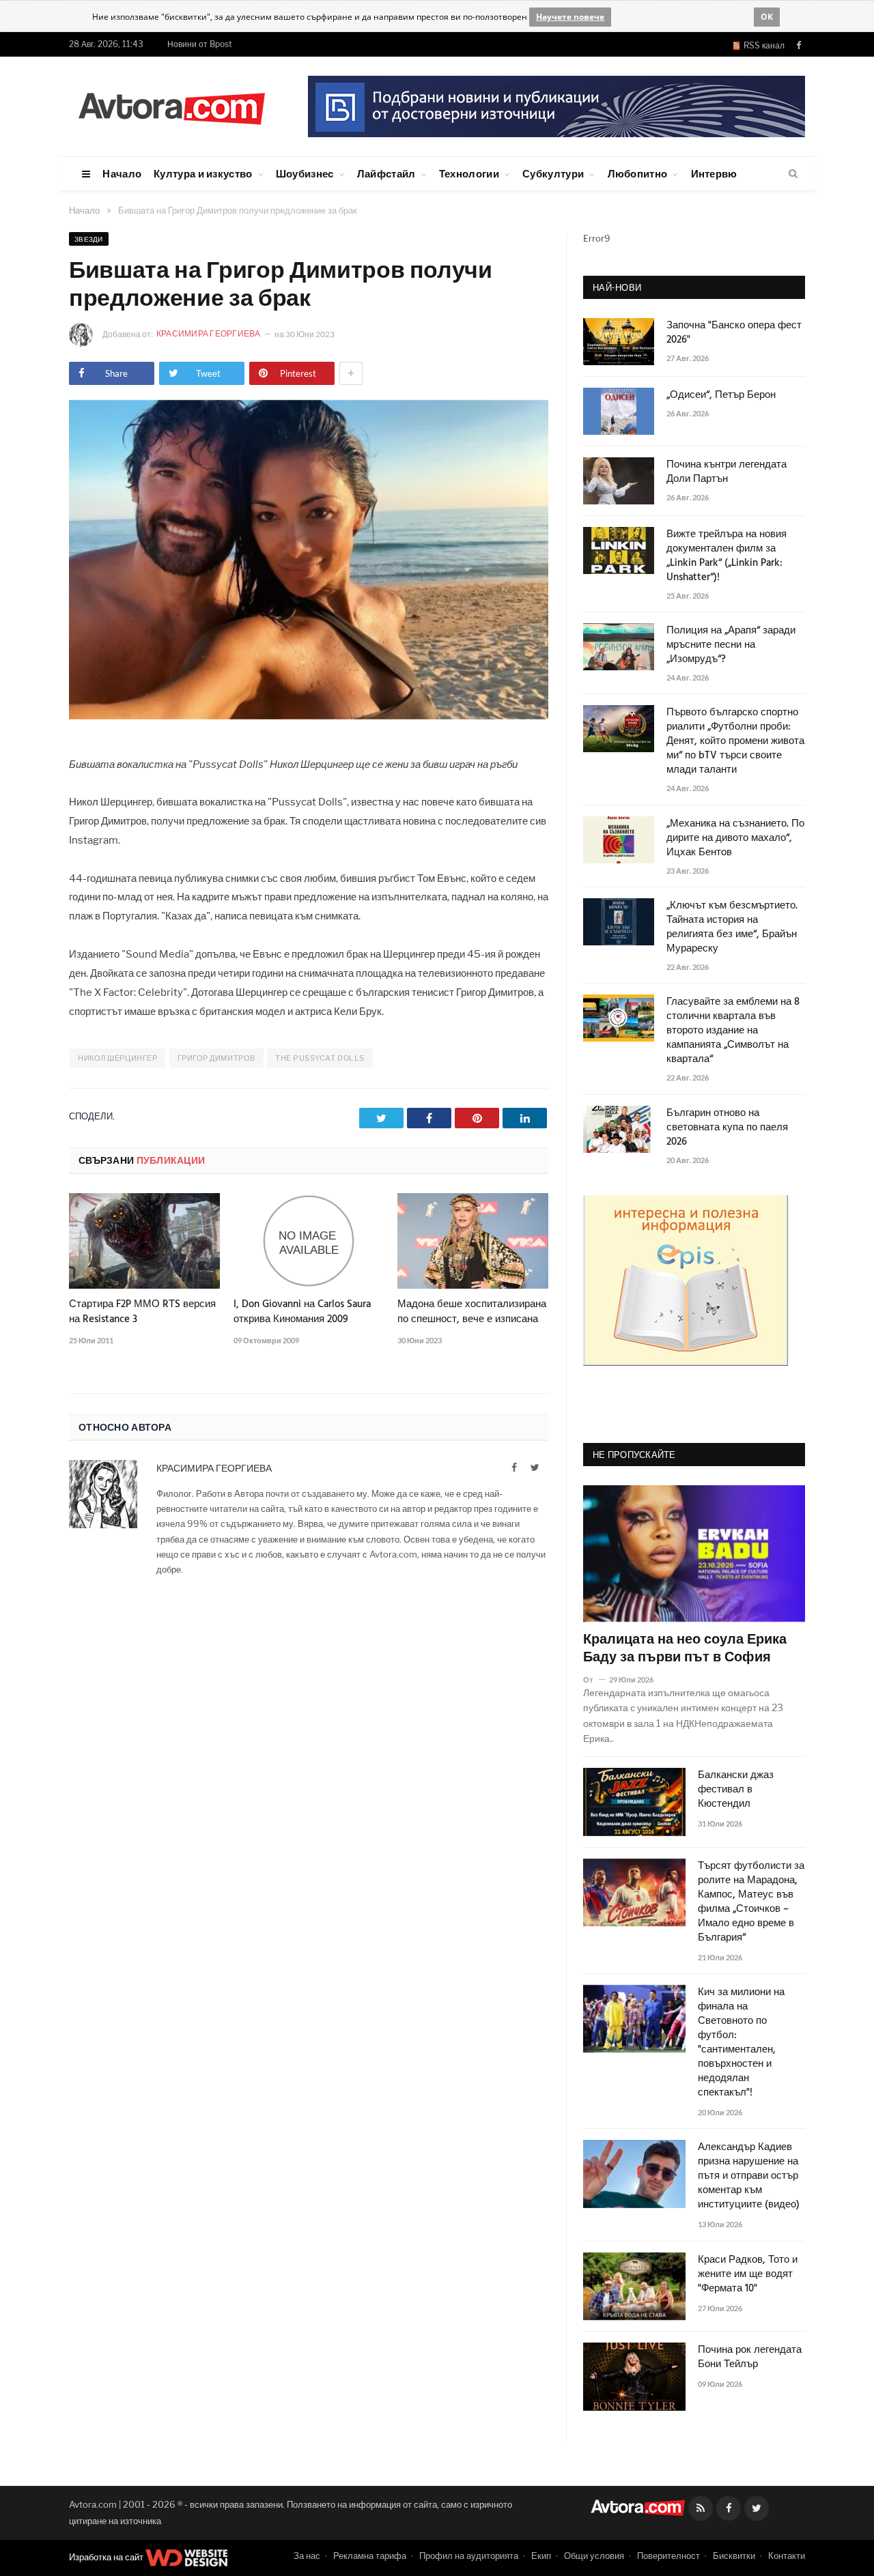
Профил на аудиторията (469, 2556)
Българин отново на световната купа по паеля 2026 (727, 1128)
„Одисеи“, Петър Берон (721, 396)
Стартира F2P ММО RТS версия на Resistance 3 (142, 1312)
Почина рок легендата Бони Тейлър (750, 2358)
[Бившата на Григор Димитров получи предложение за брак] (309, 716)
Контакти (787, 2556)
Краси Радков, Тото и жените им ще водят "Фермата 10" (748, 2275)
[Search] (793, 174)
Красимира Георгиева (209, 333)
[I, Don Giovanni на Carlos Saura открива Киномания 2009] (309, 1241)
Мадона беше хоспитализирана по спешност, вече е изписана (472, 1312)
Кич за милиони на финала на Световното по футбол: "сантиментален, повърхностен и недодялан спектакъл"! (741, 2043)
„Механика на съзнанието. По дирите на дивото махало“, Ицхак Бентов (735, 839)
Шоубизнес (305, 173)
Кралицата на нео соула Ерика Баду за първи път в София (685, 1649)
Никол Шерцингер (117, 1058)
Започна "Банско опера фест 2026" (734, 333)
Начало (122, 173)
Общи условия (594, 2556)
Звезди (89, 239)
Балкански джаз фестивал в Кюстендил (736, 1790)
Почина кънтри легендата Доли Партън (727, 472)
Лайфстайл (386, 173)
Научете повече (570, 17)
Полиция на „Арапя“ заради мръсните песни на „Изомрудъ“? (731, 645)
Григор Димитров (216, 1058)
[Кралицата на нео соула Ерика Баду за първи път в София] (694, 1554)
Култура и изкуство (203, 173)
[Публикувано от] (594, 1679)
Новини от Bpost (200, 44)
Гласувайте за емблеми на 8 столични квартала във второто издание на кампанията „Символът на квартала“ (733, 1031)
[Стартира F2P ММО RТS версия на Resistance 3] (144, 1241)
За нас (307, 2556)
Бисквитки (734, 2556)
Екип (541, 2556)
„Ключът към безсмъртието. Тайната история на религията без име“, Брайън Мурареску (732, 928)
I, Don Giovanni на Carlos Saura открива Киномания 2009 (302, 1312)
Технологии (469, 173)
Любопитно (638, 173)
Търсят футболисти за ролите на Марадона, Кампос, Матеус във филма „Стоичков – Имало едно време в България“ (751, 1902)
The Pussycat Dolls (320, 1058)
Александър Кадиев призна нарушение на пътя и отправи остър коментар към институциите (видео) (749, 2176)
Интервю (714, 173)
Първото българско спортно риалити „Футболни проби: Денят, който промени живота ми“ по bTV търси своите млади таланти (735, 742)
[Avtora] (171, 106)
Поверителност (668, 2556)
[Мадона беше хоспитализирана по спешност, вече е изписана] (473, 1241)
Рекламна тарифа (370, 2556)
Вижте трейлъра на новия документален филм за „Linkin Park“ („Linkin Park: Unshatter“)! (727, 556)
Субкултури (553, 173)
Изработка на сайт (107, 2557)
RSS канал (762, 45)
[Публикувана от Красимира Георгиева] (85, 335)
